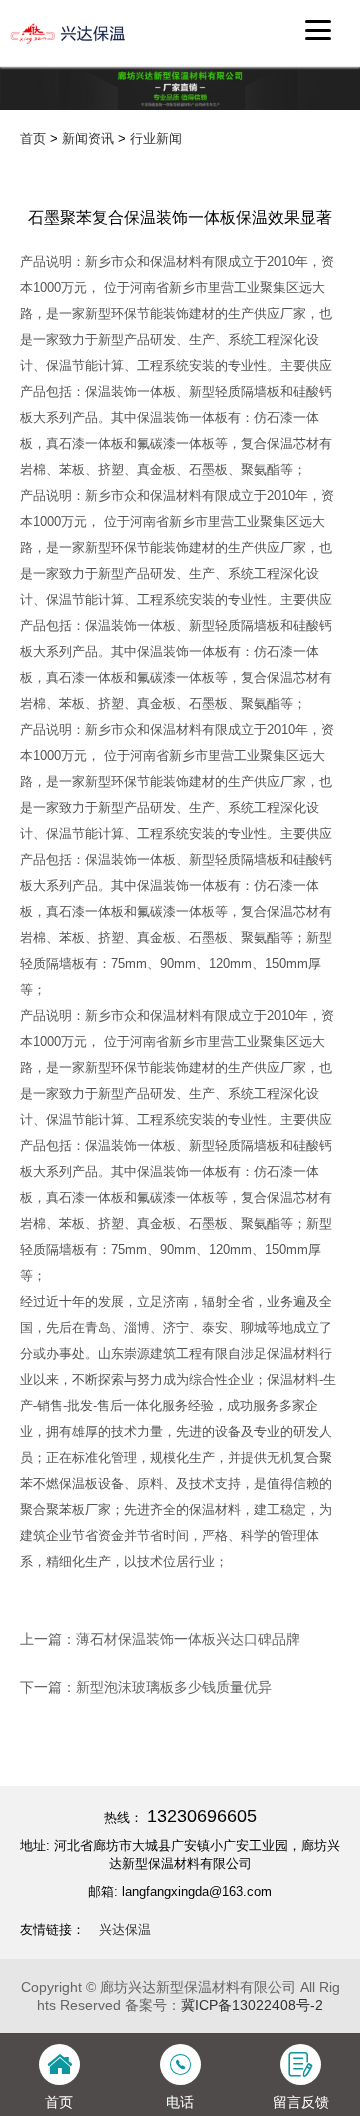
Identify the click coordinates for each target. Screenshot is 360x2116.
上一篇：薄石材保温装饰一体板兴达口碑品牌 (160, 1639)
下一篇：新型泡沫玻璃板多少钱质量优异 (146, 1687)
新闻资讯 (88, 138)
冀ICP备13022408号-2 (252, 2005)
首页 (33, 138)
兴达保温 (125, 1929)
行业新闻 (156, 138)
